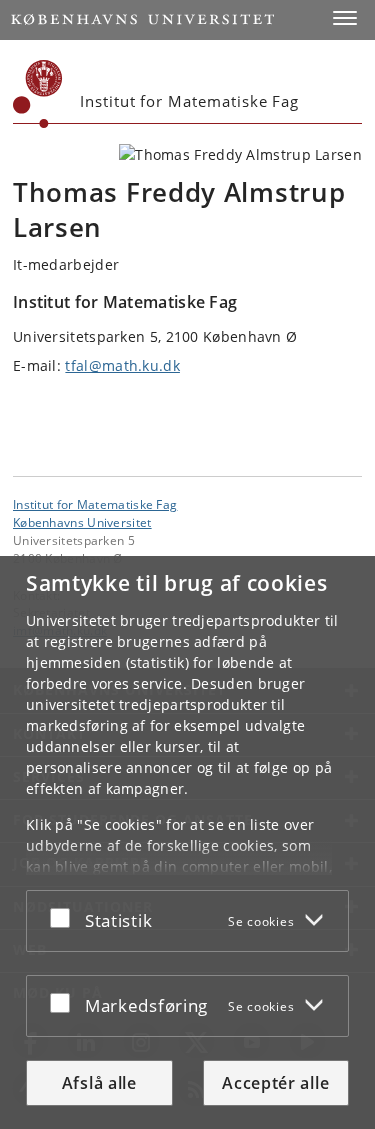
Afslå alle (99, 1083)
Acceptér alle (275, 1083)
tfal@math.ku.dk (122, 365)
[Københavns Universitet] (38, 94)
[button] (345, 18)
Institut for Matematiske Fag (95, 504)
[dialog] (187, 842)
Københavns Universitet (82, 522)
